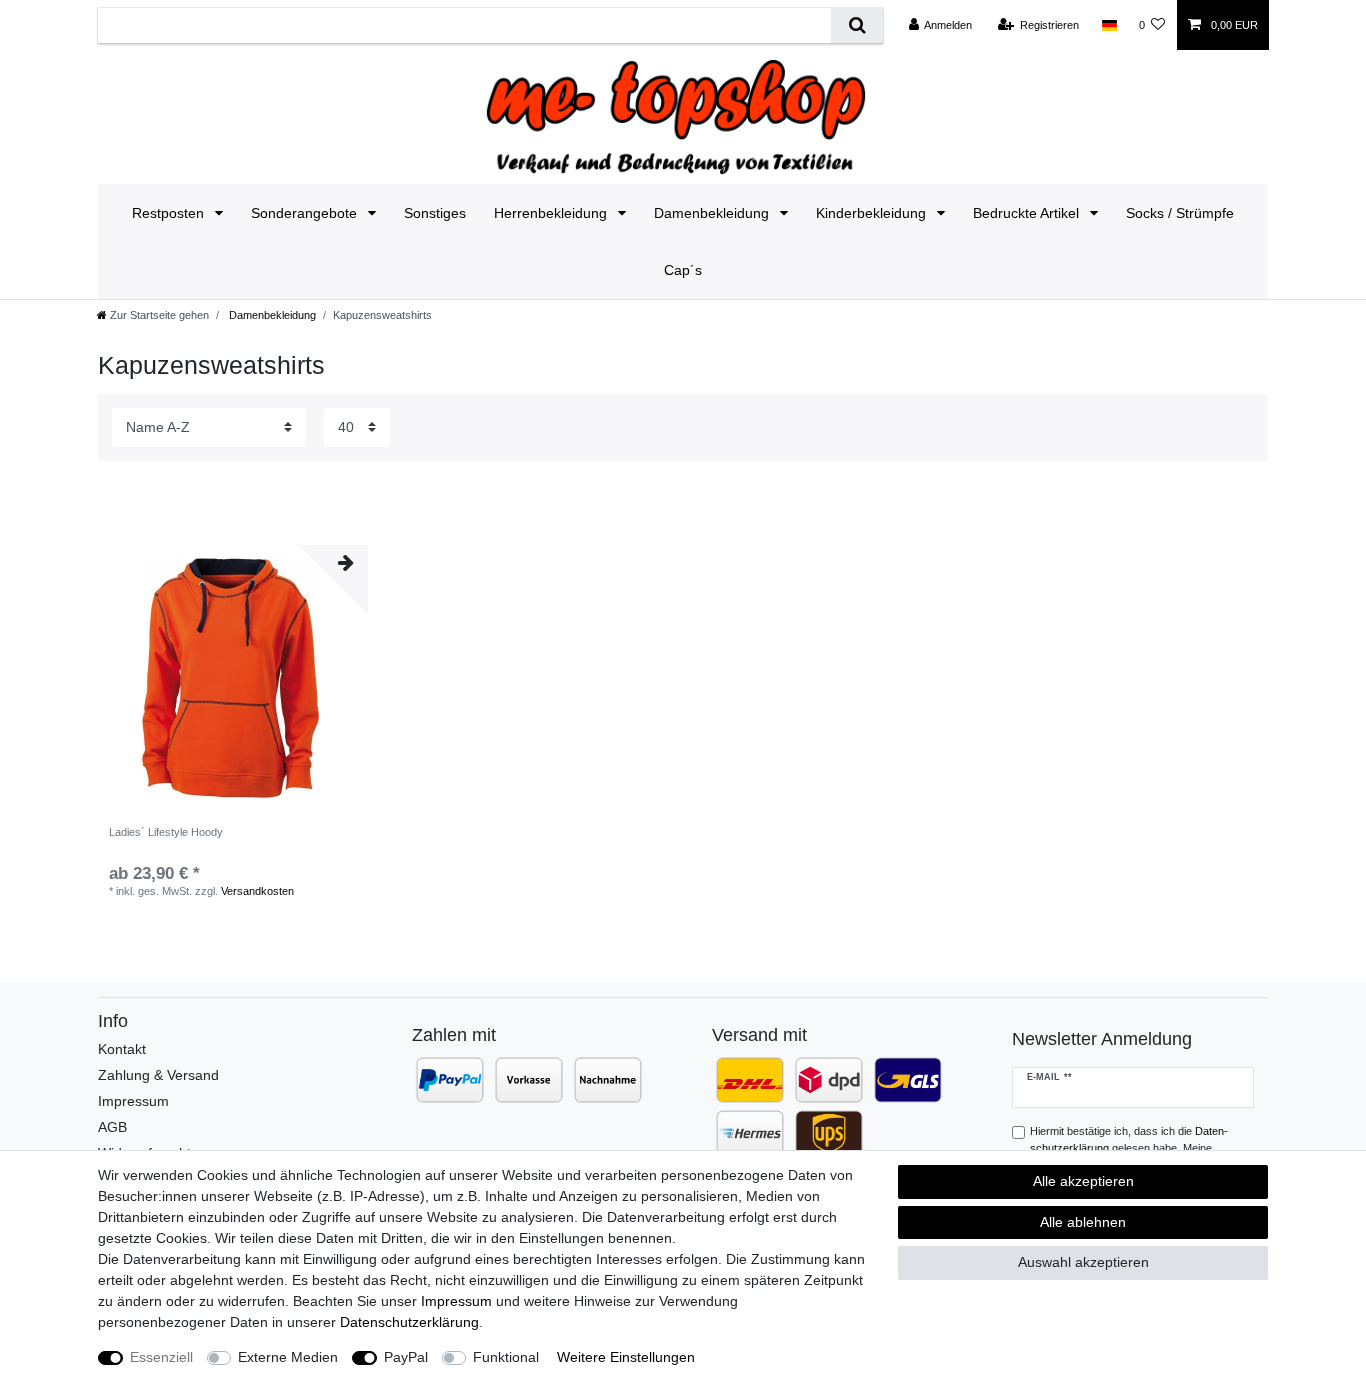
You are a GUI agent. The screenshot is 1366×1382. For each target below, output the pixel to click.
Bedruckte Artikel (1028, 213)
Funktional (506, 1357)
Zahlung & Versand (158, 1075)
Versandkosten (257, 891)
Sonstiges (435, 213)
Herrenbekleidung (552, 213)
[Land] (1108, 25)
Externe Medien (288, 1357)
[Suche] (856, 25)
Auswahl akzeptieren (1083, 1262)
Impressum (133, 1101)
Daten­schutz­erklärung (409, 1322)
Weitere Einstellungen (626, 1357)
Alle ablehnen (1083, 1222)
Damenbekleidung (713, 213)
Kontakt (122, 1049)
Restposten (170, 213)
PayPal (406, 1357)
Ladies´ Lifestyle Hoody (166, 832)
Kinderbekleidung (873, 213)
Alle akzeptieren (1083, 1181)
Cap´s (683, 270)
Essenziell (161, 1357)
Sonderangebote (306, 213)
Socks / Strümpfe (1180, 213)
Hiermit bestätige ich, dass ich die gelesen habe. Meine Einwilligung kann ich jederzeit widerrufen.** (1134, 1148)
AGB (112, 1127)
